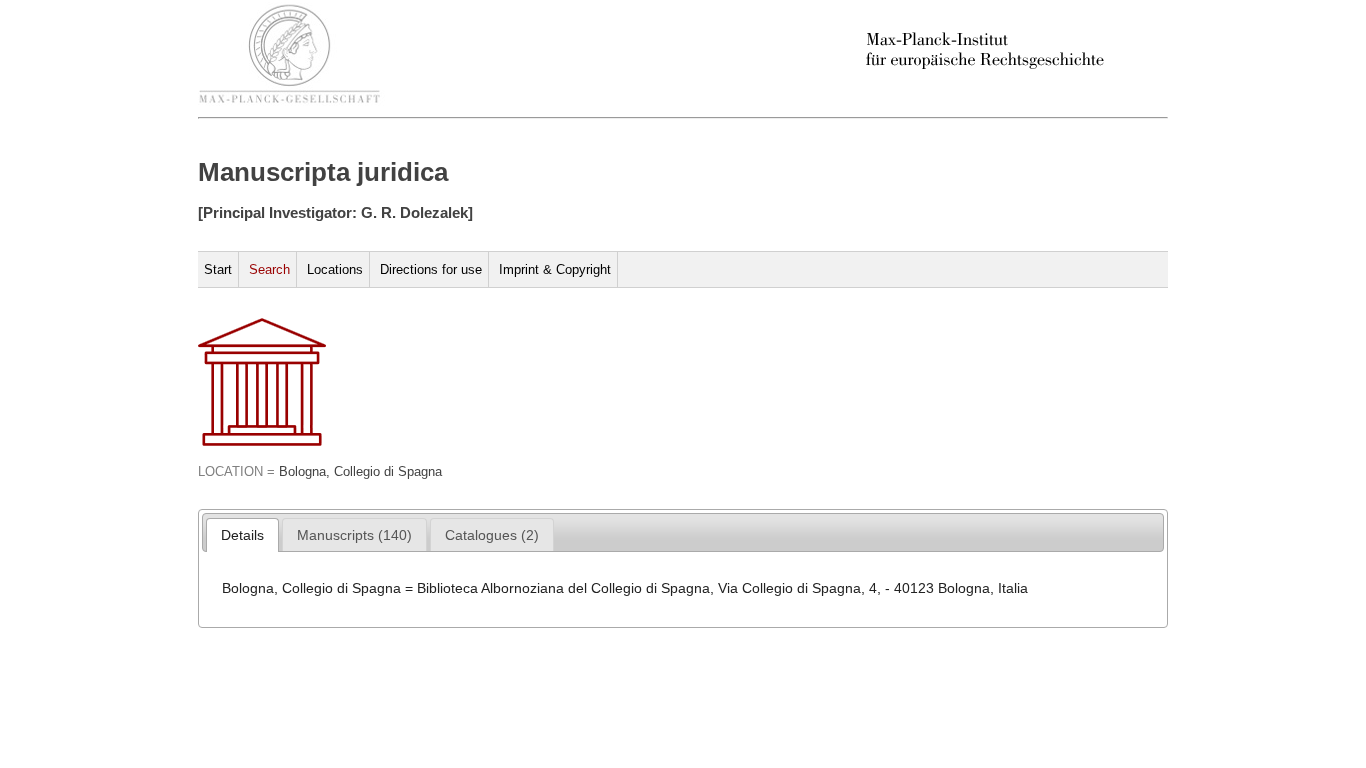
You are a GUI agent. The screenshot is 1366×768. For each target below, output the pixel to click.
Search (269, 269)
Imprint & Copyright (555, 269)
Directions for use (431, 269)
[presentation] (242, 535)
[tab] (242, 535)
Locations (335, 269)
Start (218, 269)
